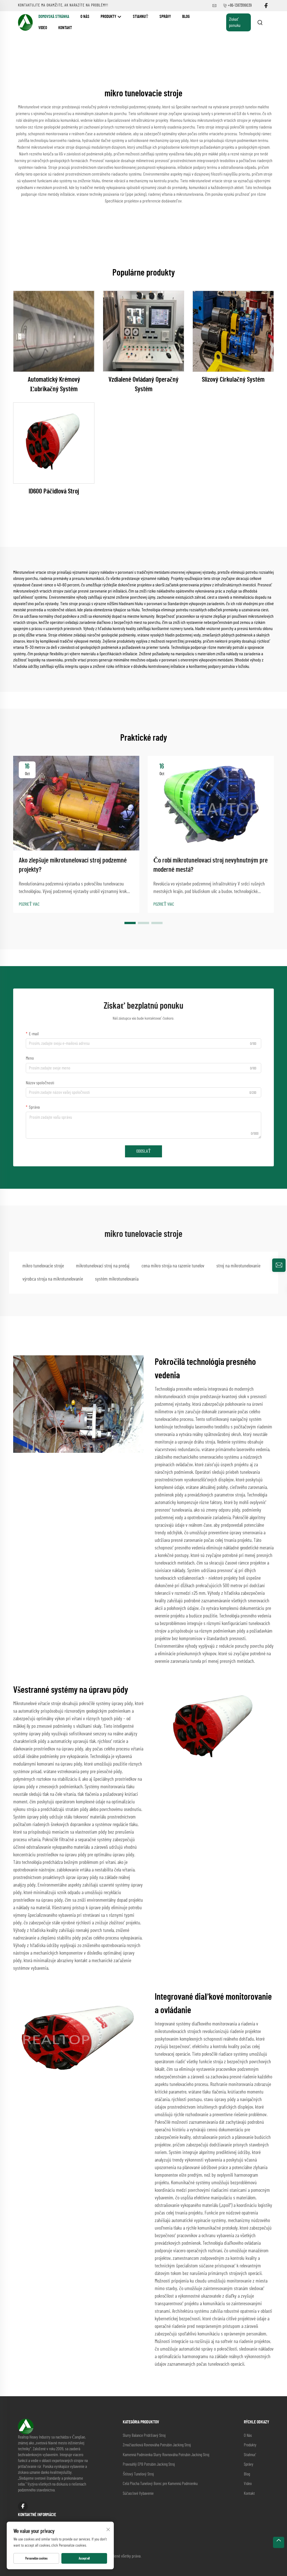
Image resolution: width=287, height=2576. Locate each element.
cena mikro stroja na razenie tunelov (173, 1266)
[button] (130, 923)
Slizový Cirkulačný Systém (233, 380)
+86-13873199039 (240, 5)
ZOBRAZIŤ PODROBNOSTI (54, 331)
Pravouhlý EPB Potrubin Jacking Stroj (149, 2464)
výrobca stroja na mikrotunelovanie (53, 1279)
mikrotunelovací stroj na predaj (103, 1266)
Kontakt (65, 28)
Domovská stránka (54, 17)
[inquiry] (279, 1265)
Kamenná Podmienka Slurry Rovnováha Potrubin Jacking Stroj (166, 2455)
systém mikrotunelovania (117, 1279)
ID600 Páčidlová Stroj (54, 491)
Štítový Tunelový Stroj (138, 2474)
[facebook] (266, 6)
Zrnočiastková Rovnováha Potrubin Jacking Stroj (157, 2445)
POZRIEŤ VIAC (29, 904)
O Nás (85, 17)
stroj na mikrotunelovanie (238, 1266)
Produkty (109, 17)
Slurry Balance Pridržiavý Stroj (144, 2436)
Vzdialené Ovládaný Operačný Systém (143, 384)
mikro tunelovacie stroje (43, 1266)
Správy (165, 17)
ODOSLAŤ (143, 1151)
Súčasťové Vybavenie (138, 2494)
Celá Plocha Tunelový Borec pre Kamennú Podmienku (160, 2484)
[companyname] (25, 22)
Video (43, 28)
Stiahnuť (141, 17)
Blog (186, 17)
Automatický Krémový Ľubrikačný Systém (54, 384)
